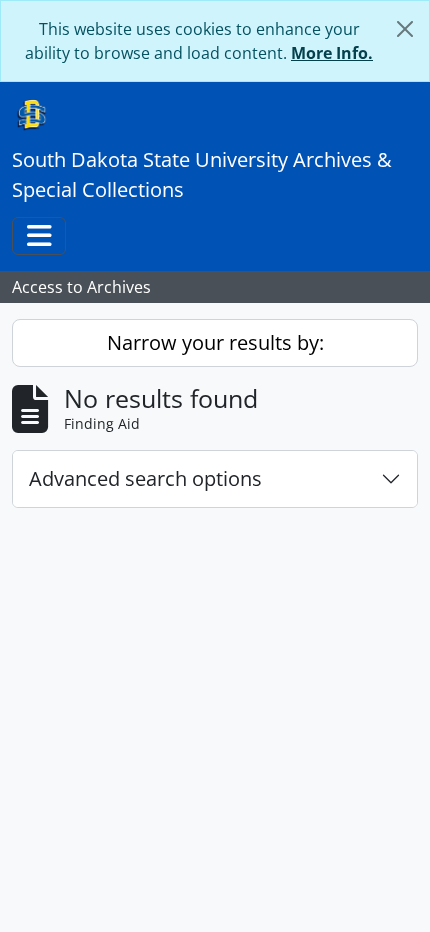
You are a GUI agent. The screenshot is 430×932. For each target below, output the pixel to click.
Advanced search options (145, 478)
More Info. (332, 53)
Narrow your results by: (215, 342)
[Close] (405, 29)
